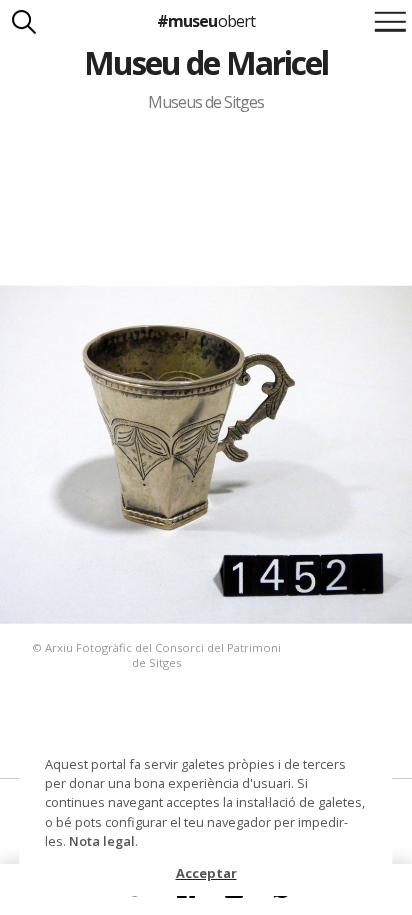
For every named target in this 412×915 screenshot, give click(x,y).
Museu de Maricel (206, 62)
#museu (205, 21)
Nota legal (102, 841)
